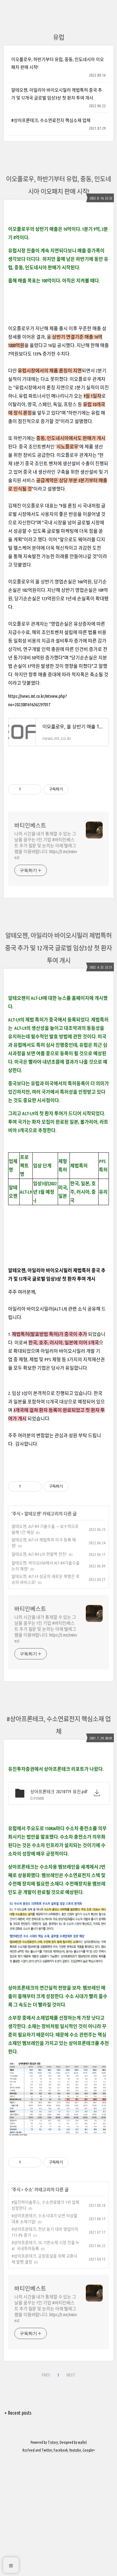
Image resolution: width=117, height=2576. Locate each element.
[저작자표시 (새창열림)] (71, 789)
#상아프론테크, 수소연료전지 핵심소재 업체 (51, 120)
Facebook (61, 2450)
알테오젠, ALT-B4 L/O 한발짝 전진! (39, 1554)
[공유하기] (27, 789)
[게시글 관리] (34, 789)
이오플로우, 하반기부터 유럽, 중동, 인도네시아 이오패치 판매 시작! (58, 63)
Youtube (75, 2450)
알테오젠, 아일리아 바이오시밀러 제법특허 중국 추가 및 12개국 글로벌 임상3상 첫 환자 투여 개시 (57, 94)
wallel (82, 2442)
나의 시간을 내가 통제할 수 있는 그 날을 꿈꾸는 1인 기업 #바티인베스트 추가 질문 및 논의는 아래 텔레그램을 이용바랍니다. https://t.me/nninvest (46, 846)
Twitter (47, 2450)
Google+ (89, 2450)
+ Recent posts (18, 2413)
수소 (28, 2190)
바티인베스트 (30, 825)
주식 (17, 1514)
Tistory (53, 2442)
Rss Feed (29, 2450)
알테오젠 (32, 1514)
